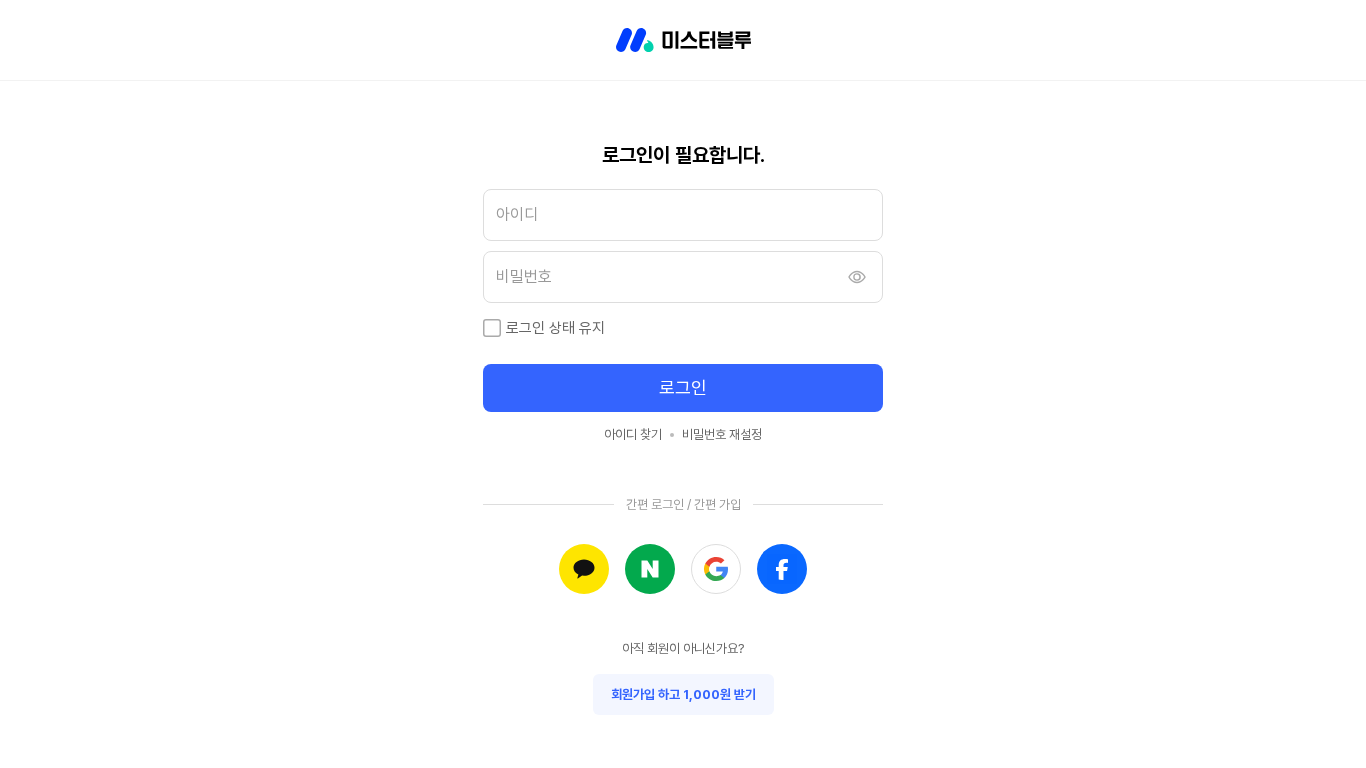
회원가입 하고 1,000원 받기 (683, 694)
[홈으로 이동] (683, 40)
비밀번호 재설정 (722, 434)
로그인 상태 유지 (555, 328)
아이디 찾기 (633, 434)
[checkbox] (492, 328)
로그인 (683, 387)
